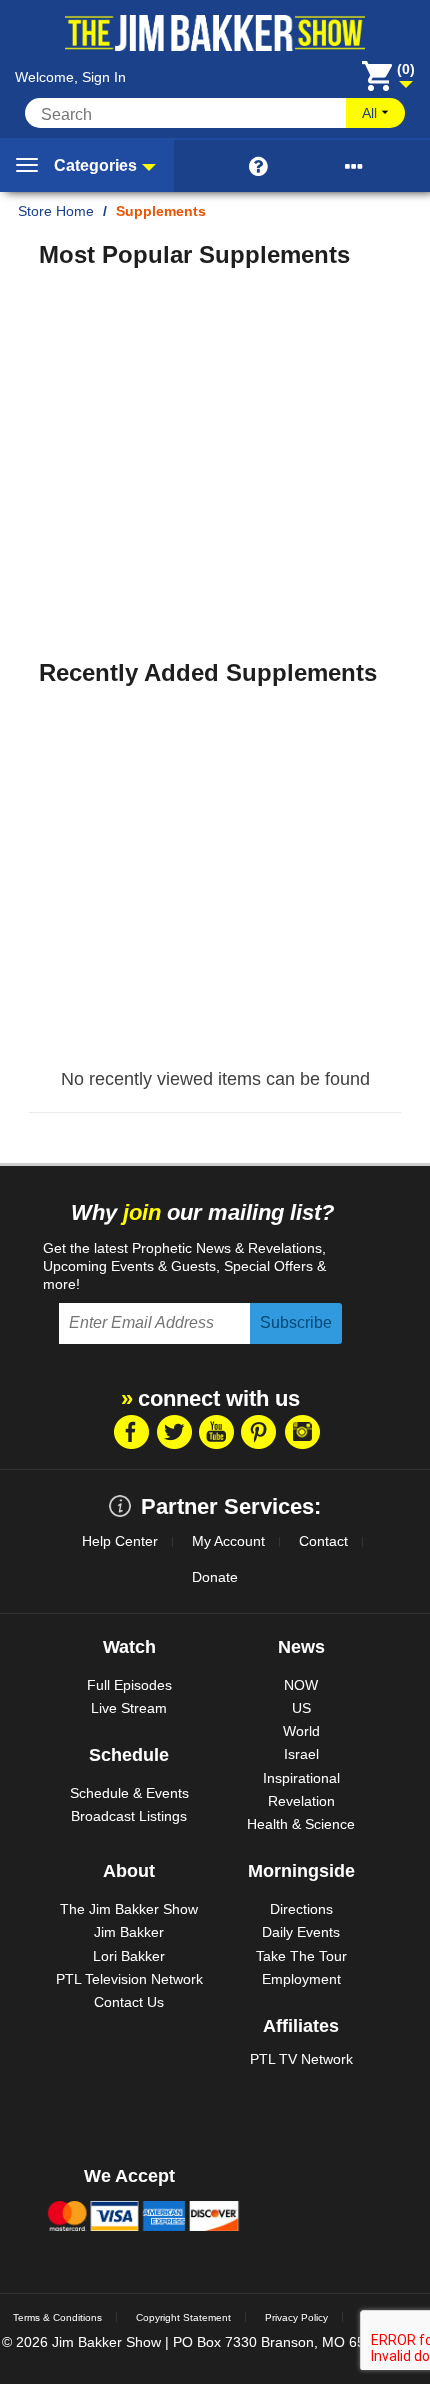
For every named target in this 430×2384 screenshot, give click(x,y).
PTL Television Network (129, 1979)
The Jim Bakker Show (129, 1909)
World (301, 1731)
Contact (323, 1541)
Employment (301, 1979)
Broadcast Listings (129, 1816)
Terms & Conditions (57, 2317)
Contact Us (129, 2002)
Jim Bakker (129, 1932)
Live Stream (129, 1708)
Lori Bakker (129, 1956)
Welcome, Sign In (70, 77)
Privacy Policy (296, 2317)
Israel (301, 1754)
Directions (301, 1909)
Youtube (216, 1432)
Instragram (302, 1432)
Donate (215, 1577)
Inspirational (301, 1778)
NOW (301, 1685)
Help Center (120, 1541)
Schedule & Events (129, 1793)
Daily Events (301, 1932)
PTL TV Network (301, 2059)
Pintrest (259, 1432)
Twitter (173, 1432)
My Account (228, 1541)
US (301, 1708)
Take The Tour (301, 1956)
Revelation (301, 1801)
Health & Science (301, 1824)
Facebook (130, 1432)
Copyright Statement (183, 2317)
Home (75, 211)
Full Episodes (129, 1685)
